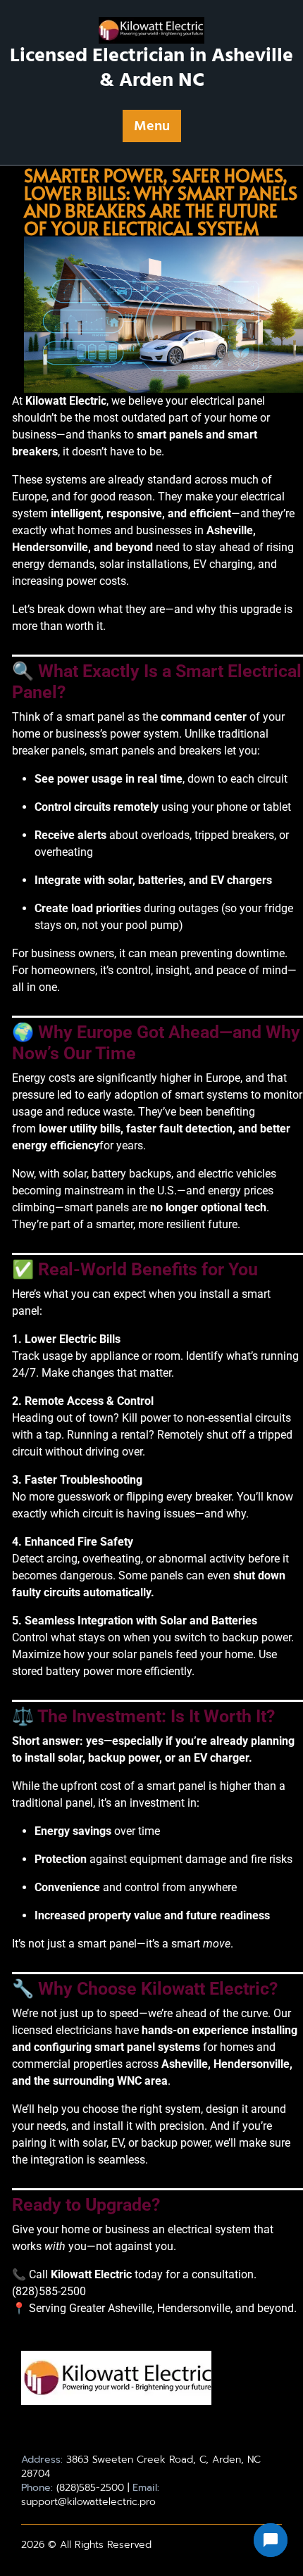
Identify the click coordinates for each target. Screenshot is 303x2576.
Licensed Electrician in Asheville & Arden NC (151, 68)
